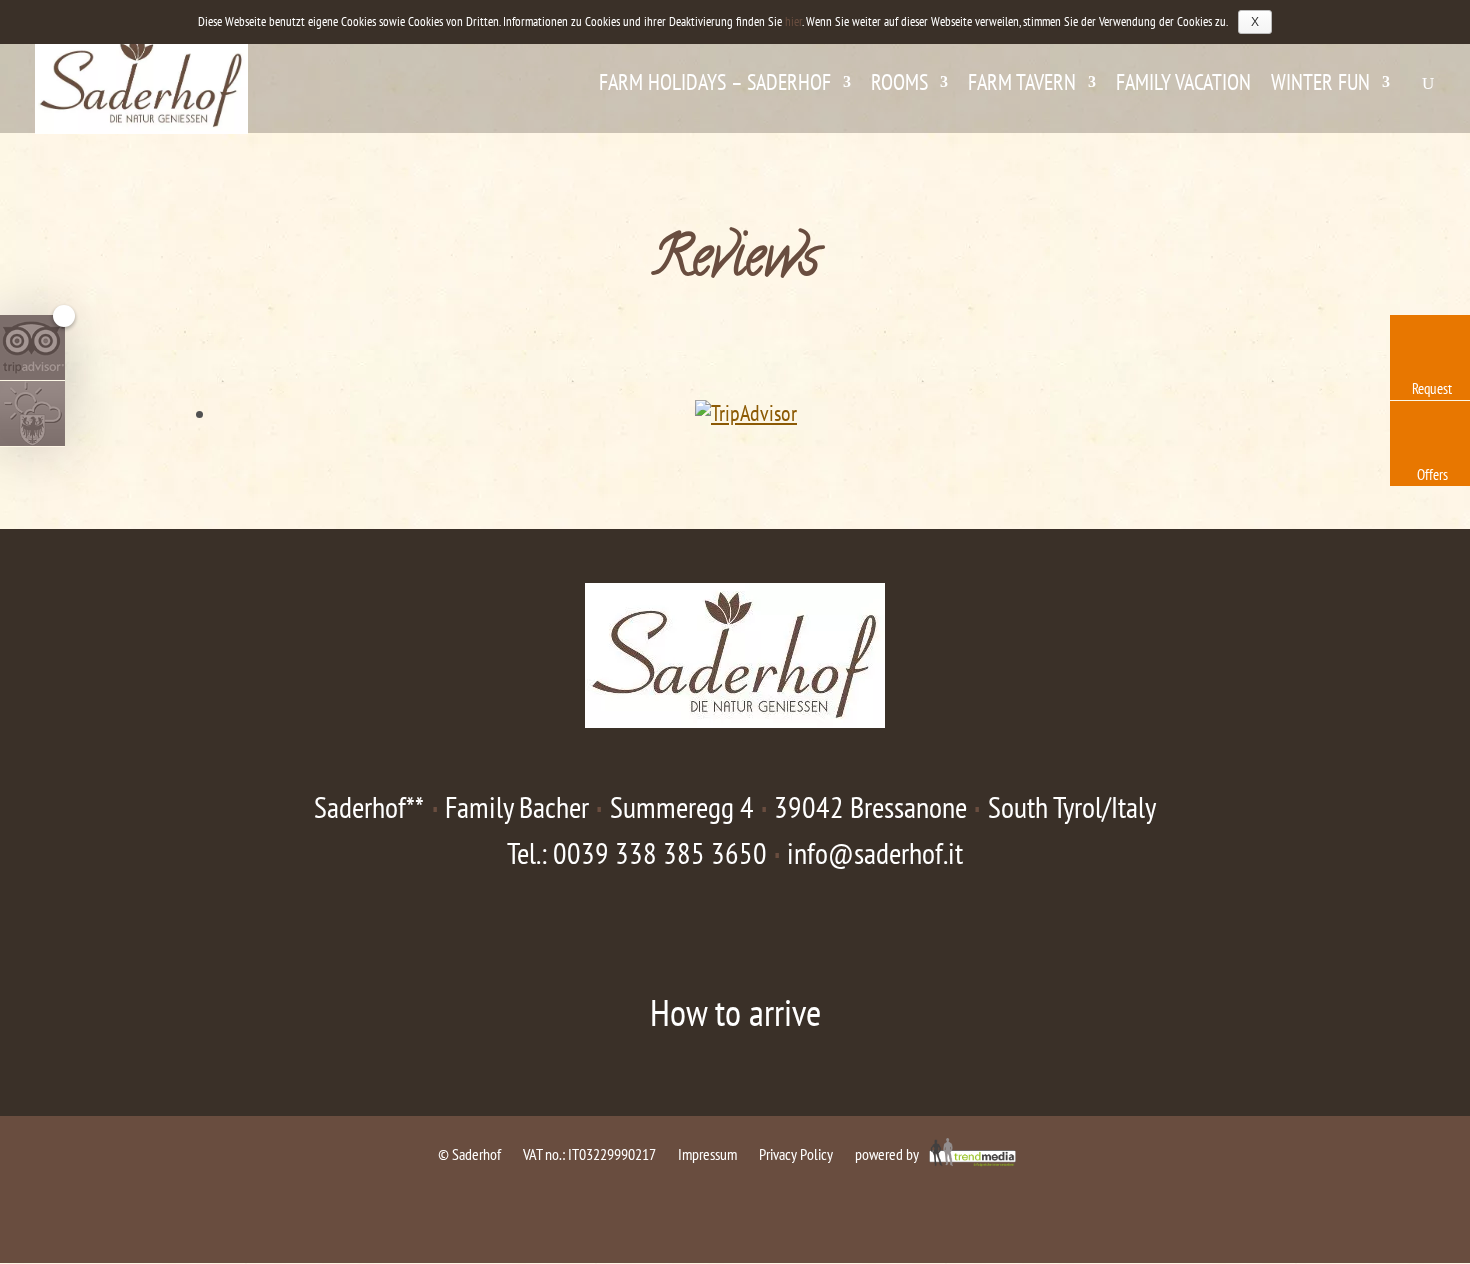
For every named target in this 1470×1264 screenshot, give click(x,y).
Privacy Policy (796, 1154)
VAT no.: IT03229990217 (589, 1154)
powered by (888, 1154)
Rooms (899, 85)
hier (793, 21)
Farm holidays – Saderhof (715, 85)
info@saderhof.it (875, 852)
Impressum (707, 1154)
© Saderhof (469, 1154)
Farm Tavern (1022, 85)
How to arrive (735, 1012)
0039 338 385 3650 (660, 852)
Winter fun (1320, 85)
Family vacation (1183, 85)
